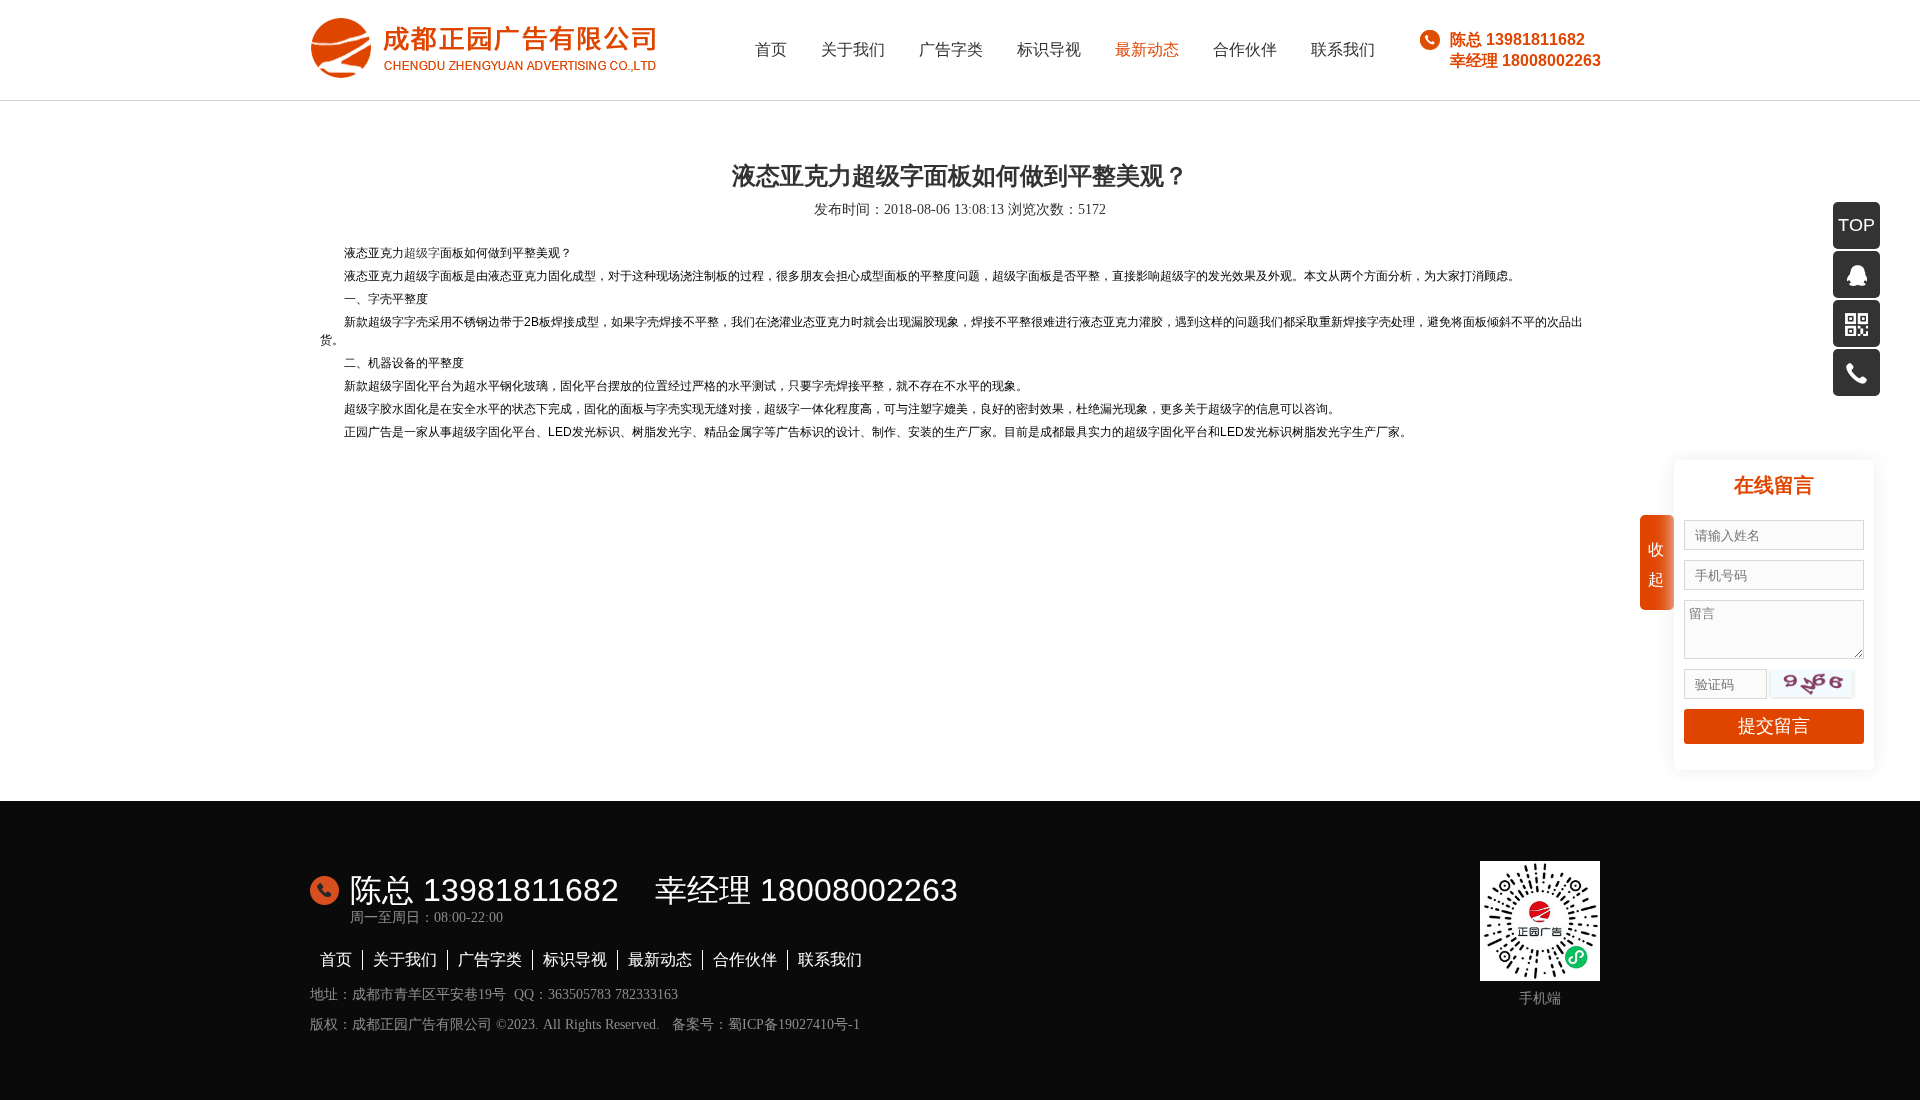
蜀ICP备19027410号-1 (794, 1024)
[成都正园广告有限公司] (485, 46)
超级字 (422, 253)
